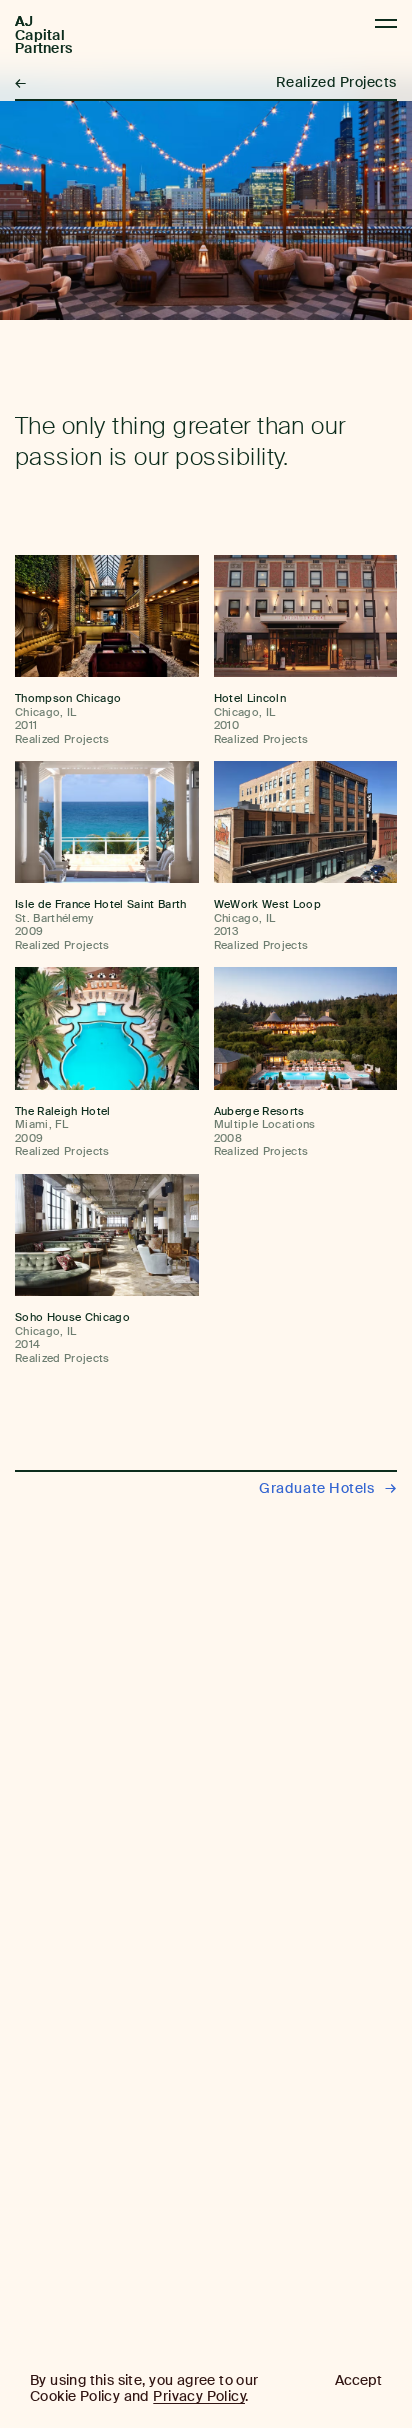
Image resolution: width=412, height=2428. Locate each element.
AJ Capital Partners (43, 35)
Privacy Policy (199, 2396)
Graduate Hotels (328, 1488)
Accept (358, 2381)
